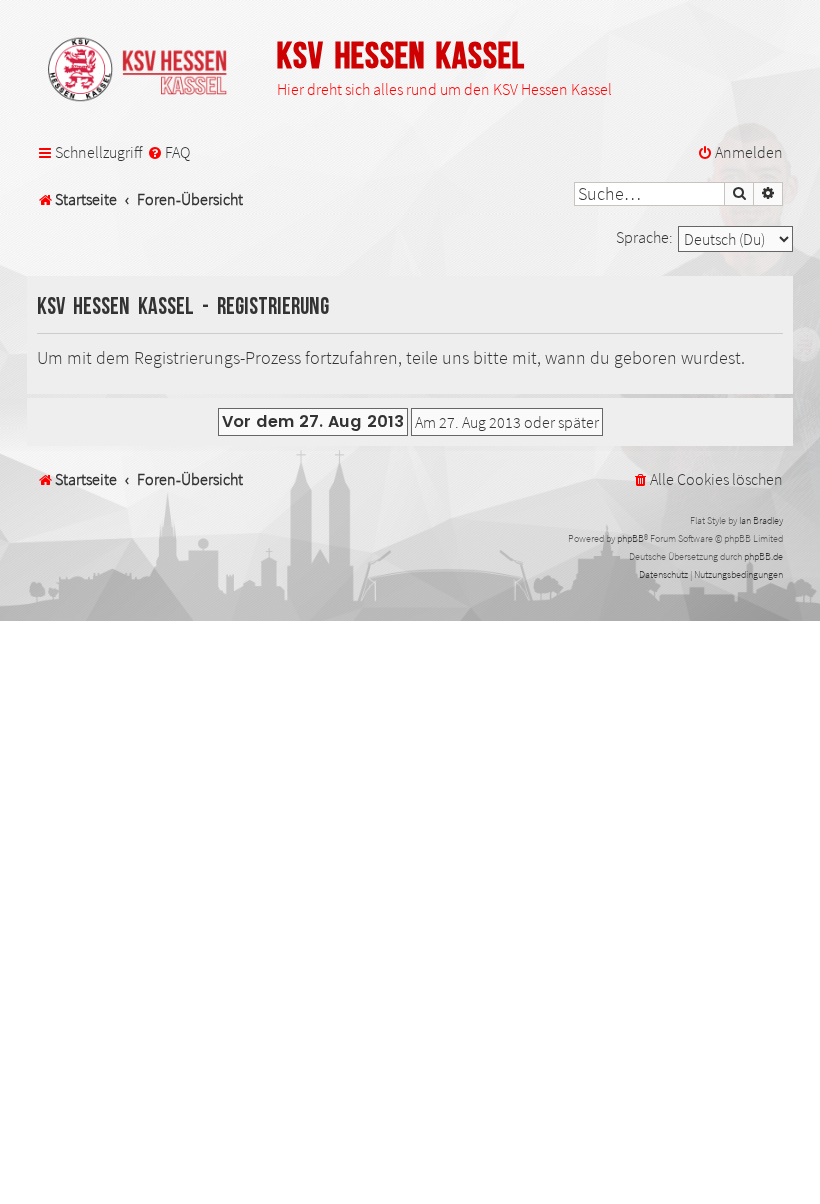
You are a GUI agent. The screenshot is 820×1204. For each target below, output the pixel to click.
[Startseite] (147, 71)
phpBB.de (763, 556)
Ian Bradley (761, 520)
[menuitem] (168, 153)
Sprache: (644, 237)
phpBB (630, 538)
